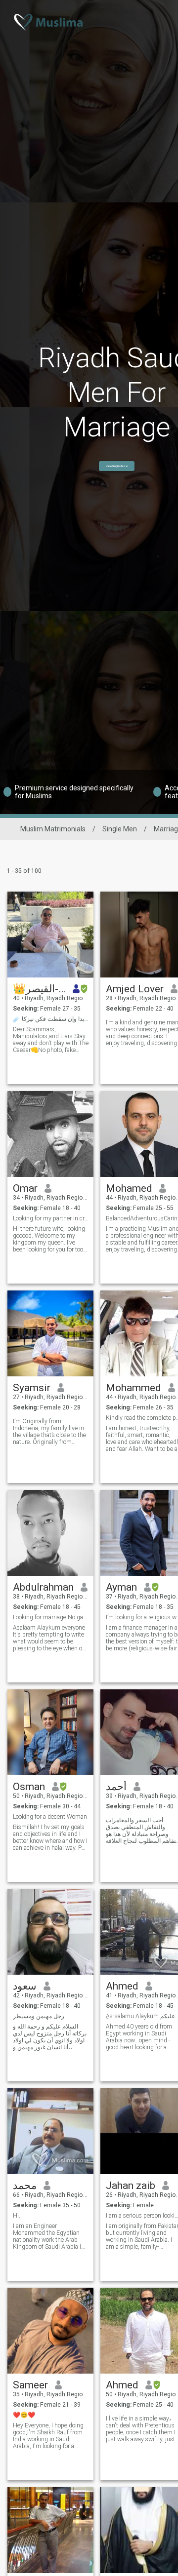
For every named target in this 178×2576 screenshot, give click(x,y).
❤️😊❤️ (24, 2415)
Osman (29, 1787)
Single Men (120, 829)
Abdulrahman (43, 1587)
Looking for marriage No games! (51, 1617)
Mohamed (129, 1188)
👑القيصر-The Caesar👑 (39, 989)
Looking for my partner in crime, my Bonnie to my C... (51, 1218)
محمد (25, 2186)
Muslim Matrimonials (53, 829)
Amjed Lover (135, 989)
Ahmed (122, 1986)
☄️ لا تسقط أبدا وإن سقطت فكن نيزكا (51, 1019)
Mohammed (133, 1388)
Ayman (121, 1587)
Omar (25, 1188)
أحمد (116, 1787)
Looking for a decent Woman (50, 1817)
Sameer (30, 2385)
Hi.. (17, 2216)
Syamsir (32, 1388)
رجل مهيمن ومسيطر (39, 2016)
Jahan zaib (131, 2186)
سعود (25, 1986)
